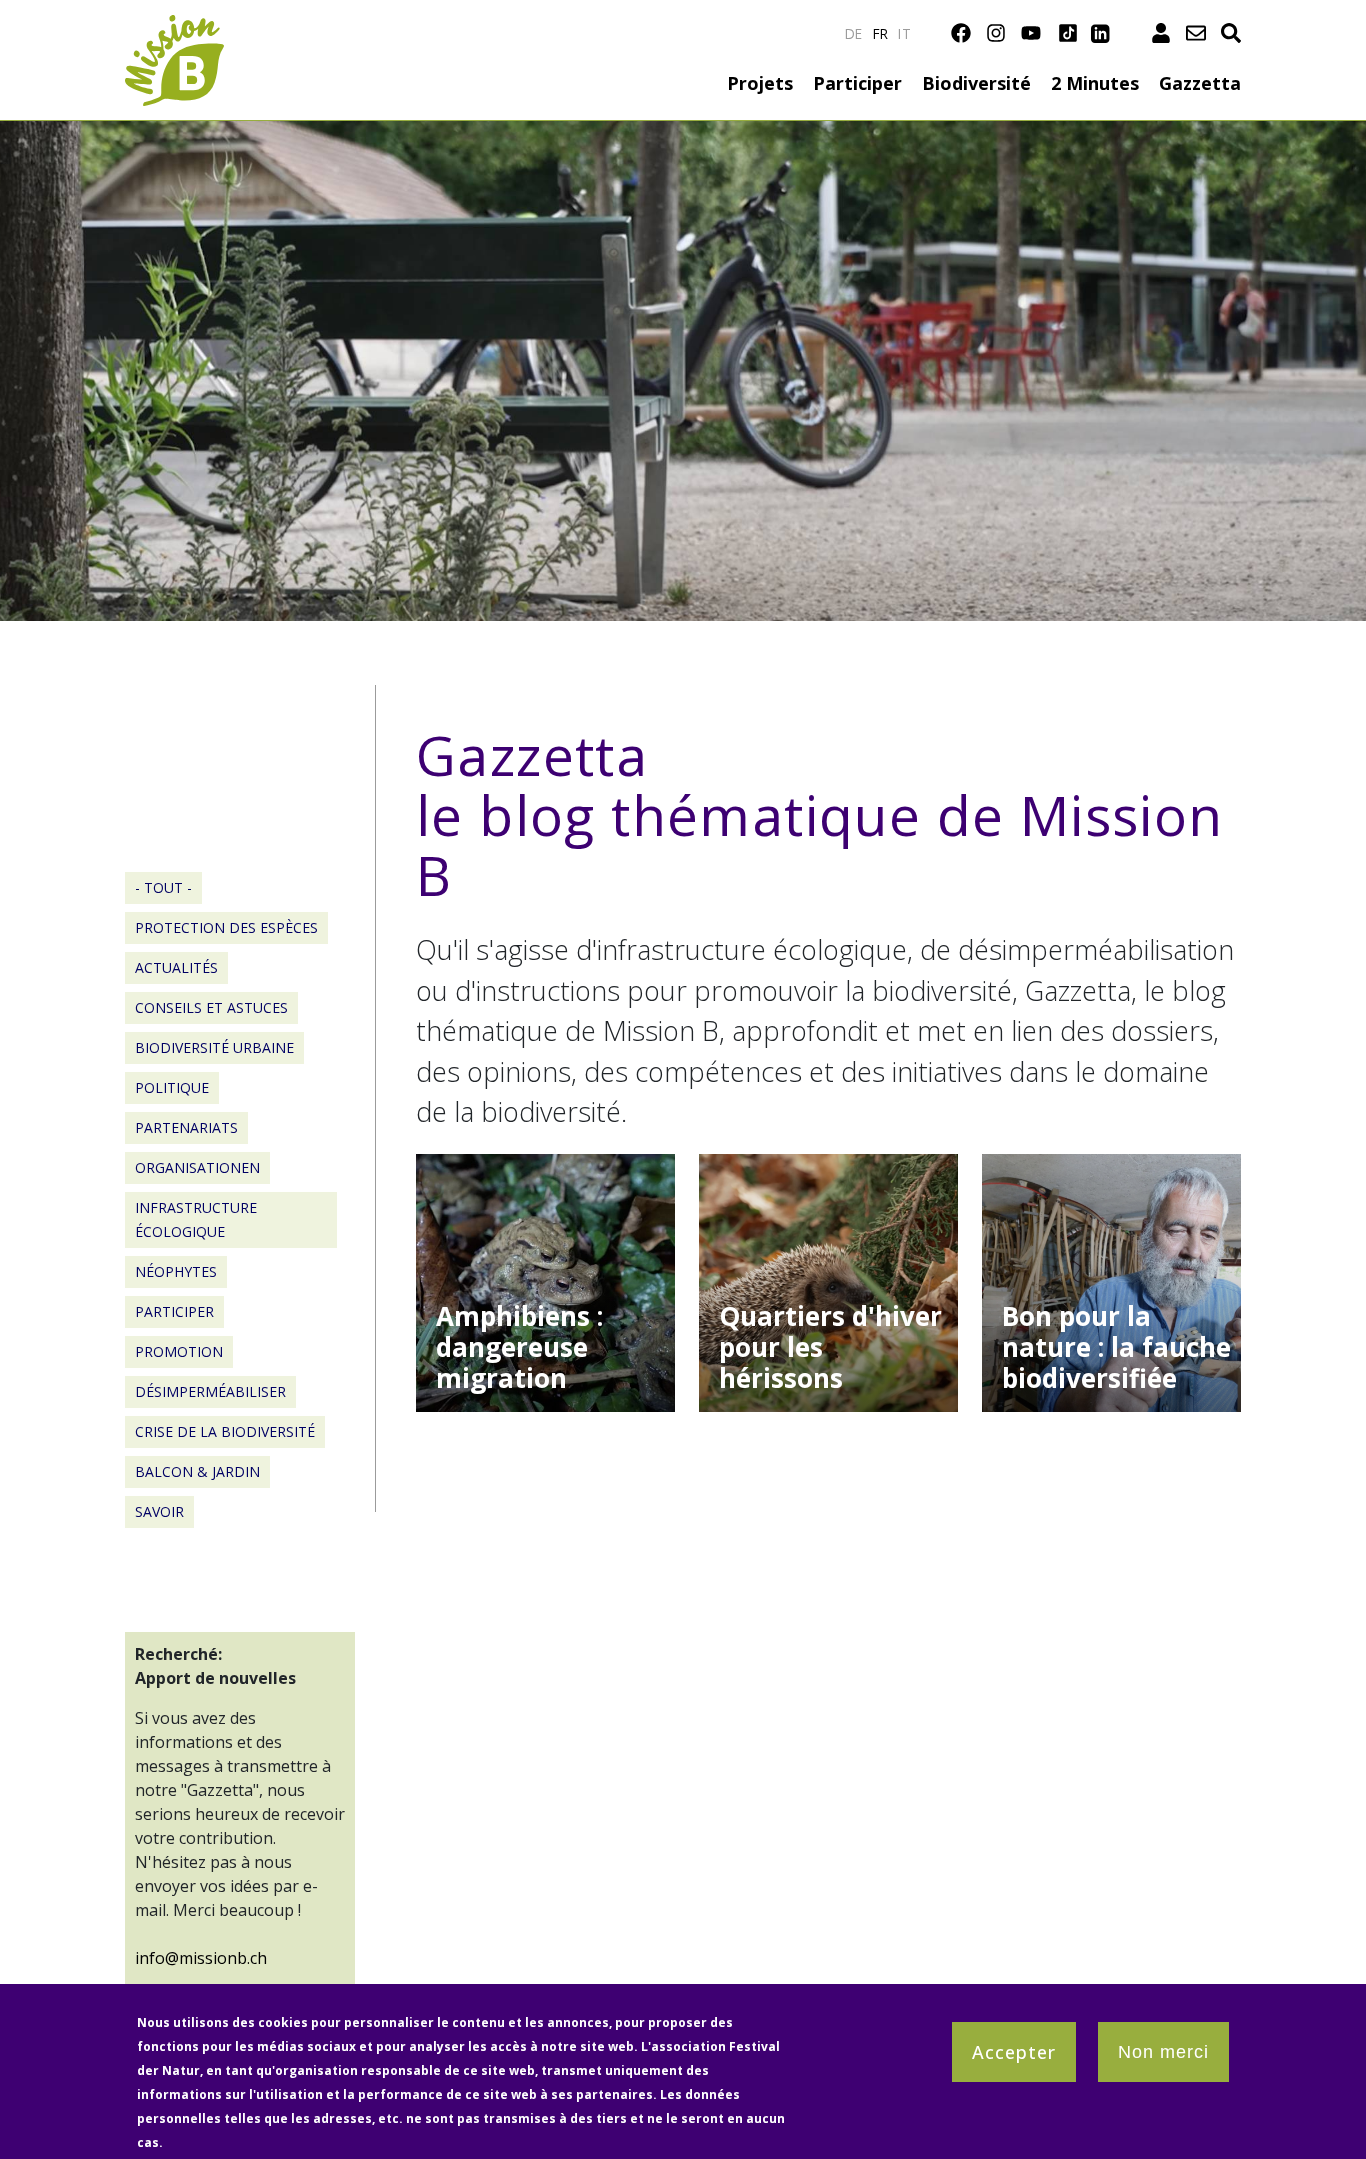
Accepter (1014, 2052)
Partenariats (186, 1127)
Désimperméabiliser (210, 1391)
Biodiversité (976, 83)
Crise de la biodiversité (225, 1431)
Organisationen (197, 1167)
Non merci (1163, 2052)
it (904, 33)
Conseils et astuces (211, 1007)
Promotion (179, 1351)
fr (881, 33)
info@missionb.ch (201, 1958)
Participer (857, 83)
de (854, 33)
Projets (760, 83)
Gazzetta (1200, 83)
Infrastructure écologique (196, 1219)
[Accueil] (174, 26)
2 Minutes (1095, 83)
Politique (172, 1087)
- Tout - (163, 887)
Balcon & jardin (197, 1471)
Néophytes (176, 1271)
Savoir (159, 1511)
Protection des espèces (226, 927)
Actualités (176, 967)
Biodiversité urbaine (214, 1047)
